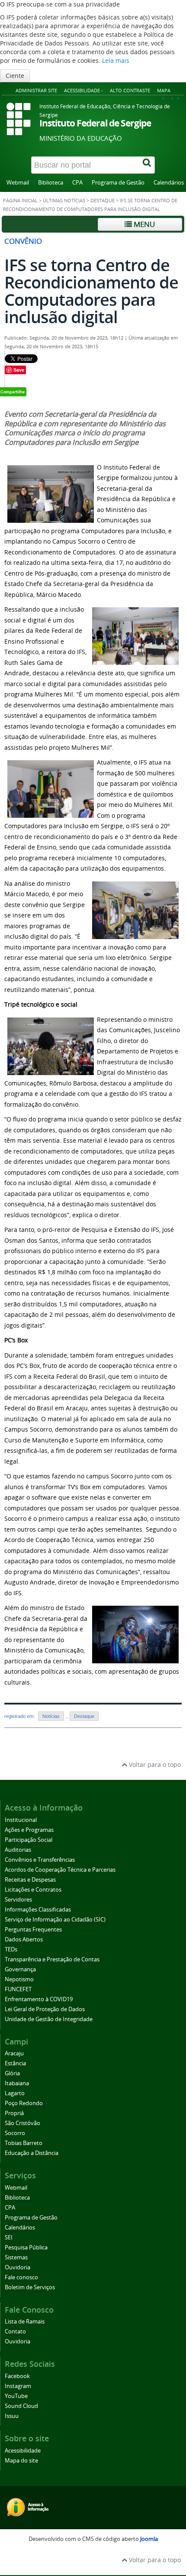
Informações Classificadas (38, 1910)
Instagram (18, 2386)
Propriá (14, 2113)
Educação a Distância (32, 2153)
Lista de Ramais (25, 2322)
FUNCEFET (18, 1989)
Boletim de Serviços (30, 2287)
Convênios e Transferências (40, 1860)
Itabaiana (17, 2083)
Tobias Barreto (24, 2143)
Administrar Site (36, 90)
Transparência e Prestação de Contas (52, 1959)
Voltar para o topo (154, 1764)
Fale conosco (21, 2277)
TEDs (11, 1949)
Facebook (17, 2376)
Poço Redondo (24, 2103)
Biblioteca (51, 183)
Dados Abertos (24, 1939)
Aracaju (14, 2053)
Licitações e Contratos (33, 1890)
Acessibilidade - (83, 90)
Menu (143, 224)
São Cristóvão (22, 2123)
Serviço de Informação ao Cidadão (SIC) (55, 1920)
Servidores (18, 1900)
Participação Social (29, 1840)
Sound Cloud (21, 2406)
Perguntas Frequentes (33, 1930)
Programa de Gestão (118, 183)
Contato (15, 2331)
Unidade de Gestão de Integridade (49, 2019)
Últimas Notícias (64, 201)
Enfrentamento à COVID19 (39, 1999)
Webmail (18, 183)
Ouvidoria (18, 2267)
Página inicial (20, 201)
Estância (15, 2063)
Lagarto (15, 2093)
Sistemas (16, 2257)
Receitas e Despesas (30, 1880)
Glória (12, 2073)
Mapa (164, 90)
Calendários (169, 183)
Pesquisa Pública (26, 2247)
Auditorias (18, 1850)
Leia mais (116, 60)
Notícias (51, 1716)
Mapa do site (21, 2461)
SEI (9, 2237)
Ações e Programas (29, 1830)
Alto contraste (130, 90)
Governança (20, 1969)
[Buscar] (148, 165)
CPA (77, 183)
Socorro (15, 2133)
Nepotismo (19, 1979)
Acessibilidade (23, 2451)
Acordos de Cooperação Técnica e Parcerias (60, 1870)
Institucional (21, 1820)
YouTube (16, 2396)
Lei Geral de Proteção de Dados (45, 2009)
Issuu (12, 2416)
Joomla (149, 2539)
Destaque (103, 201)
